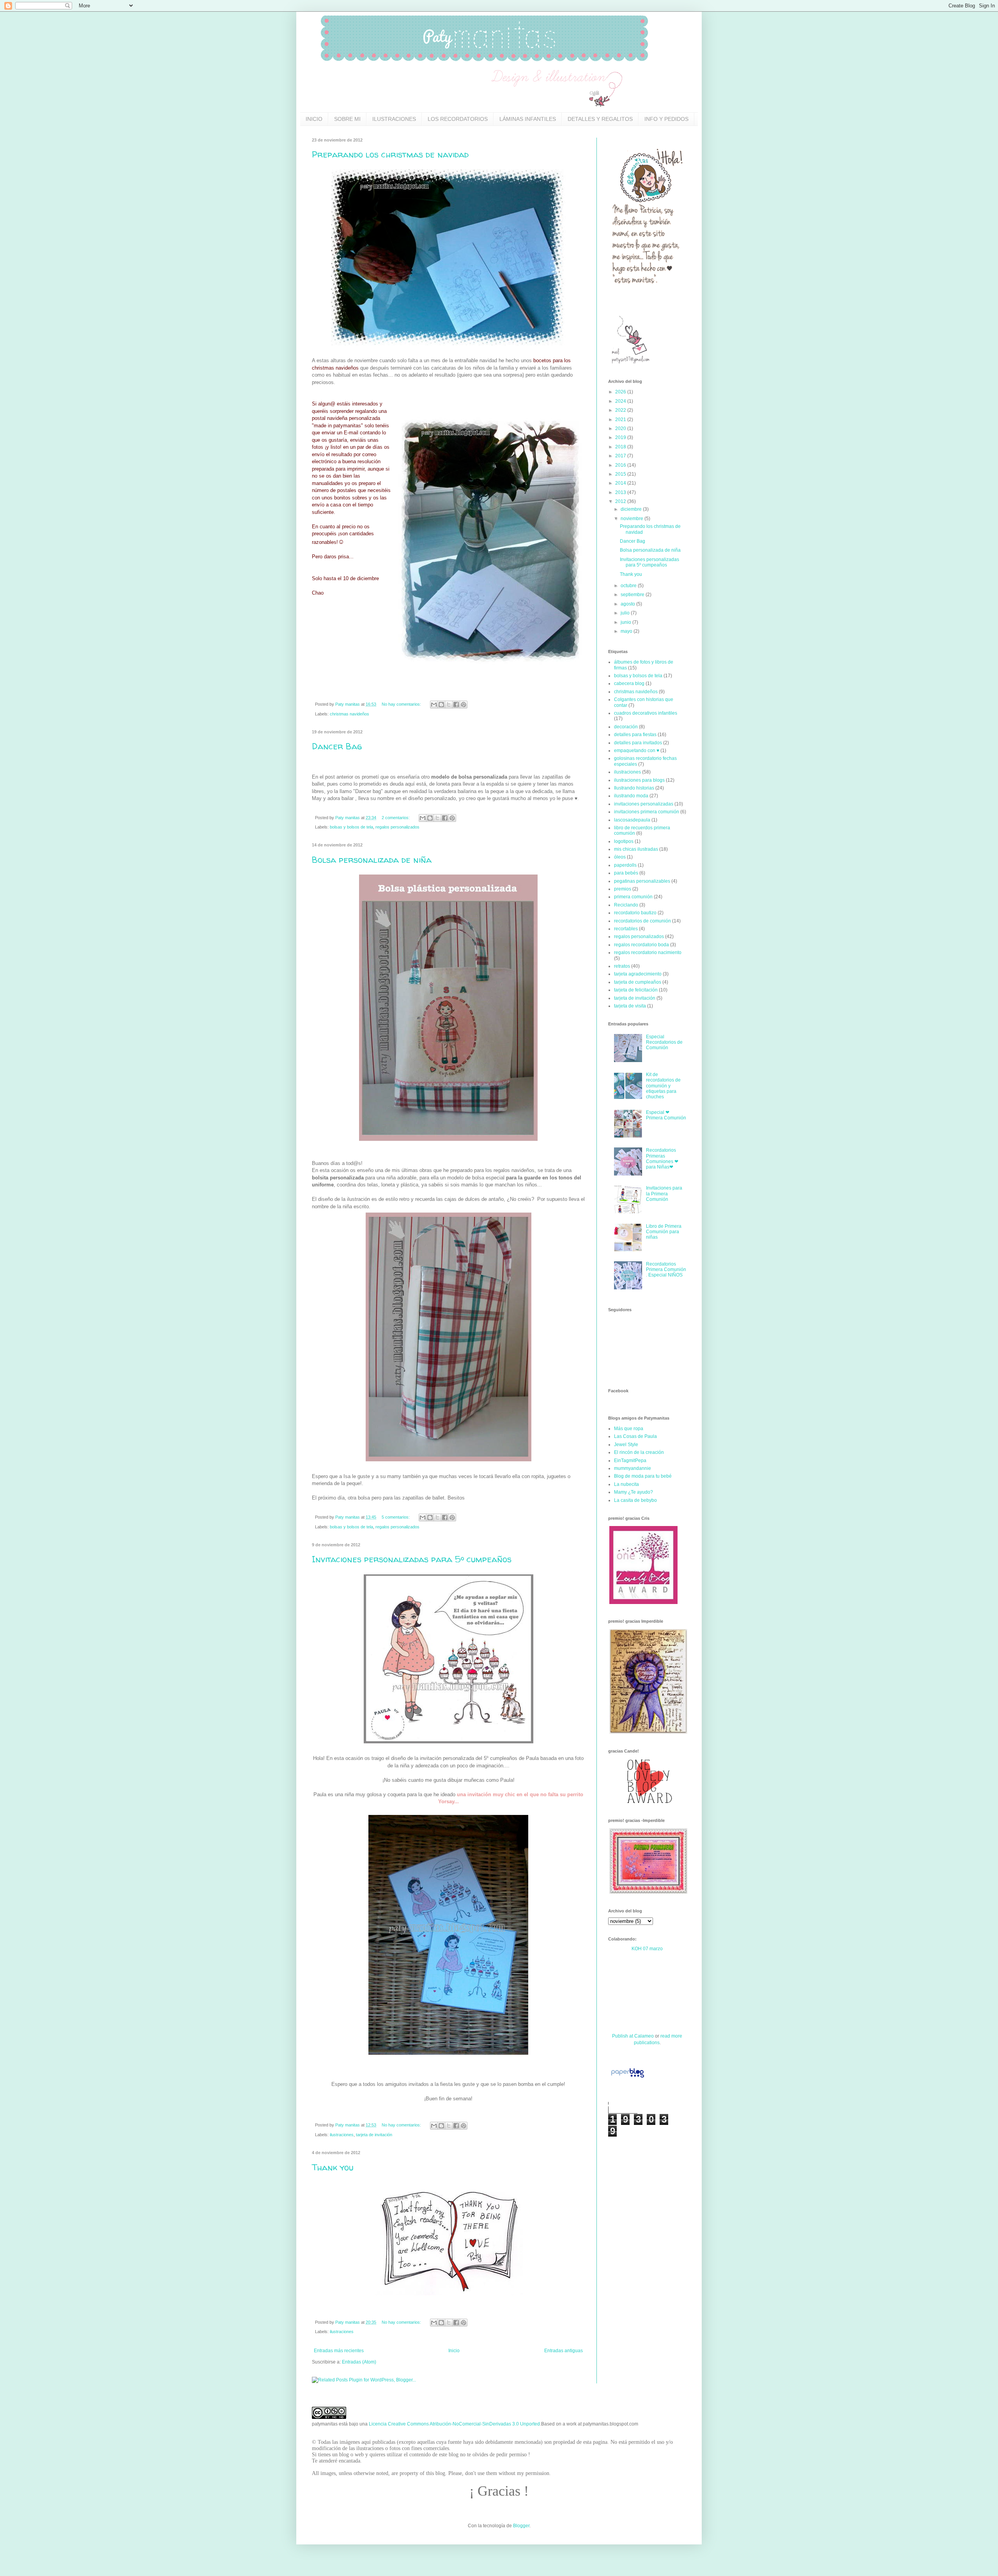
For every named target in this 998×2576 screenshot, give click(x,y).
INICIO (314, 119)
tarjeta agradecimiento (638, 974)
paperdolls (625, 865)
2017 (621, 456)
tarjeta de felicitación (636, 990)
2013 (621, 492)
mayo (627, 631)
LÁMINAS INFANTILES (528, 119)
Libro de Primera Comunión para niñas (664, 1232)
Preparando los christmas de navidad (390, 154)
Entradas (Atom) (359, 2362)
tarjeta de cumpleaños (638, 982)
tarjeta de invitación (374, 2135)
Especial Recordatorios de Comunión (664, 1042)
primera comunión (633, 897)
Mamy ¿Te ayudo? (633, 1492)
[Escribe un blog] (441, 705)
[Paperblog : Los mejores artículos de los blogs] (627, 2078)
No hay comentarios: (402, 704)
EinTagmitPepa (630, 1461)
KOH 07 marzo (647, 1949)
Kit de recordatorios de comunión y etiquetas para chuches (663, 1086)
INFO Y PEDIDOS (666, 119)
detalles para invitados (638, 743)
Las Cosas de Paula (635, 1436)
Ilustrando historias (634, 788)
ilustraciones (342, 2135)
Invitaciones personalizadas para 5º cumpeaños (412, 1559)
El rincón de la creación (639, 1452)
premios (623, 889)
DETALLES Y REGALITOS (600, 119)
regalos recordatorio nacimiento (648, 953)
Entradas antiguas (564, 2351)
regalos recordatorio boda (641, 945)
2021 (621, 420)
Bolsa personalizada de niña (372, 860)
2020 (621, 428)
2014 (621, 483)
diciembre (632, 509)
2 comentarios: (396, 818)
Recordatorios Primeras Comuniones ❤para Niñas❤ (662, 1159)
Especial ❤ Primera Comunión (666, 1115)
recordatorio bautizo (635, 913)
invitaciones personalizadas (644, 804)
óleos (620, 857)
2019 (621, 437)
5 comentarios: (396, 1517)
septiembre (633, 595)
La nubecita (626, 1484)
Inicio (454, 2351)
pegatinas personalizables (642, 881)
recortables (626, 929)
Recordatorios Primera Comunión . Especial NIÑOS (666, 1270)
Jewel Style (626, 1445)
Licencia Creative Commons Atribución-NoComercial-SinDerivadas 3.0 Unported (454, 2424)
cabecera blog (629, 683)
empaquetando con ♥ (637, 751)
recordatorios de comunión (642, 921)
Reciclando (626, 905)
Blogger (521, 2526)
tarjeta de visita (630, 1006)
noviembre (633, 519)
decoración (626, 727)
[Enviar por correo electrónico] (434, 705)
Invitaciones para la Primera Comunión (664, 1194)
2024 (621, 401)
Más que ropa (629, 1429)
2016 (621, 465)
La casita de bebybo (635, 1500)
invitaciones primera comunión (647, 812)
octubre (629, 586)
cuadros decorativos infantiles (646, 713)
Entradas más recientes (339, 2351)
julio (626, 613)
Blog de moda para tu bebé (643, 1476)
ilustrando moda (631, 796)
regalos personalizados (397, 827)
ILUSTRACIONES (394, 119)
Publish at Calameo (633, 2036)
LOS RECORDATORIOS (458, 119)
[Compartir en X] (449, 705)
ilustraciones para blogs (639, 780)
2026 (621, 392)
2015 (621, 474)
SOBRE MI (347, 119)
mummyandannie (633, 1468)
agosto (628, 604)
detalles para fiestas (635, 735)
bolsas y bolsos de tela (351, 827)
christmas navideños (349, 714)
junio (626, 622)
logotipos (624, 841)
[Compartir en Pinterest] (464, 705)
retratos (622, 966)
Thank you (333, 2167)
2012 (621, 501)
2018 (621, 447)
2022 (621, 410)
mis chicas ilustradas (636, 849)
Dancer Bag (337, 746)
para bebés (626, 873)
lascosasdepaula (632, 820)
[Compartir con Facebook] (456, 705)
